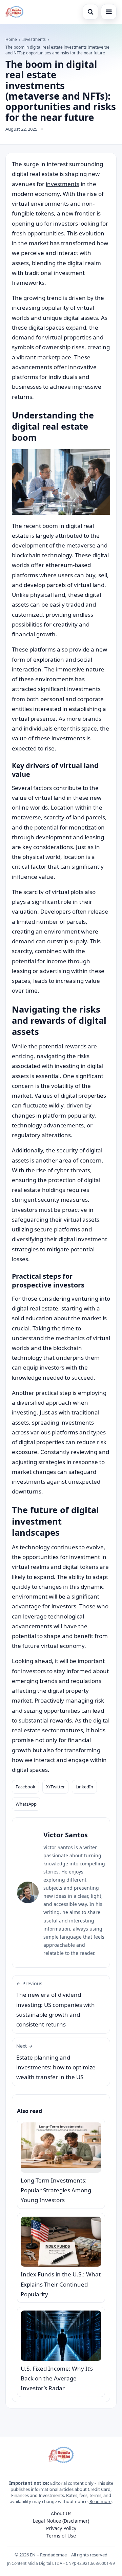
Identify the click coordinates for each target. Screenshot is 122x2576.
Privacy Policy (61, 2528)
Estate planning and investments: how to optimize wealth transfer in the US (56, 2062)
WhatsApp (26, 1804)
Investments (34, 39)
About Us (61, 2513)
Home (11, 39)
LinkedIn (84, 1787)
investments (63, 184)
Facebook (25, 1787)
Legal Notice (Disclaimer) (61, 2521)
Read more (100, 2501)
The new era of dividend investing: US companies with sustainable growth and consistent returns (56, 2004)
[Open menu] (109, 12)
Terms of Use (61, 2536)
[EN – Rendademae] (14, 12)
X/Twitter (55, 1787)
